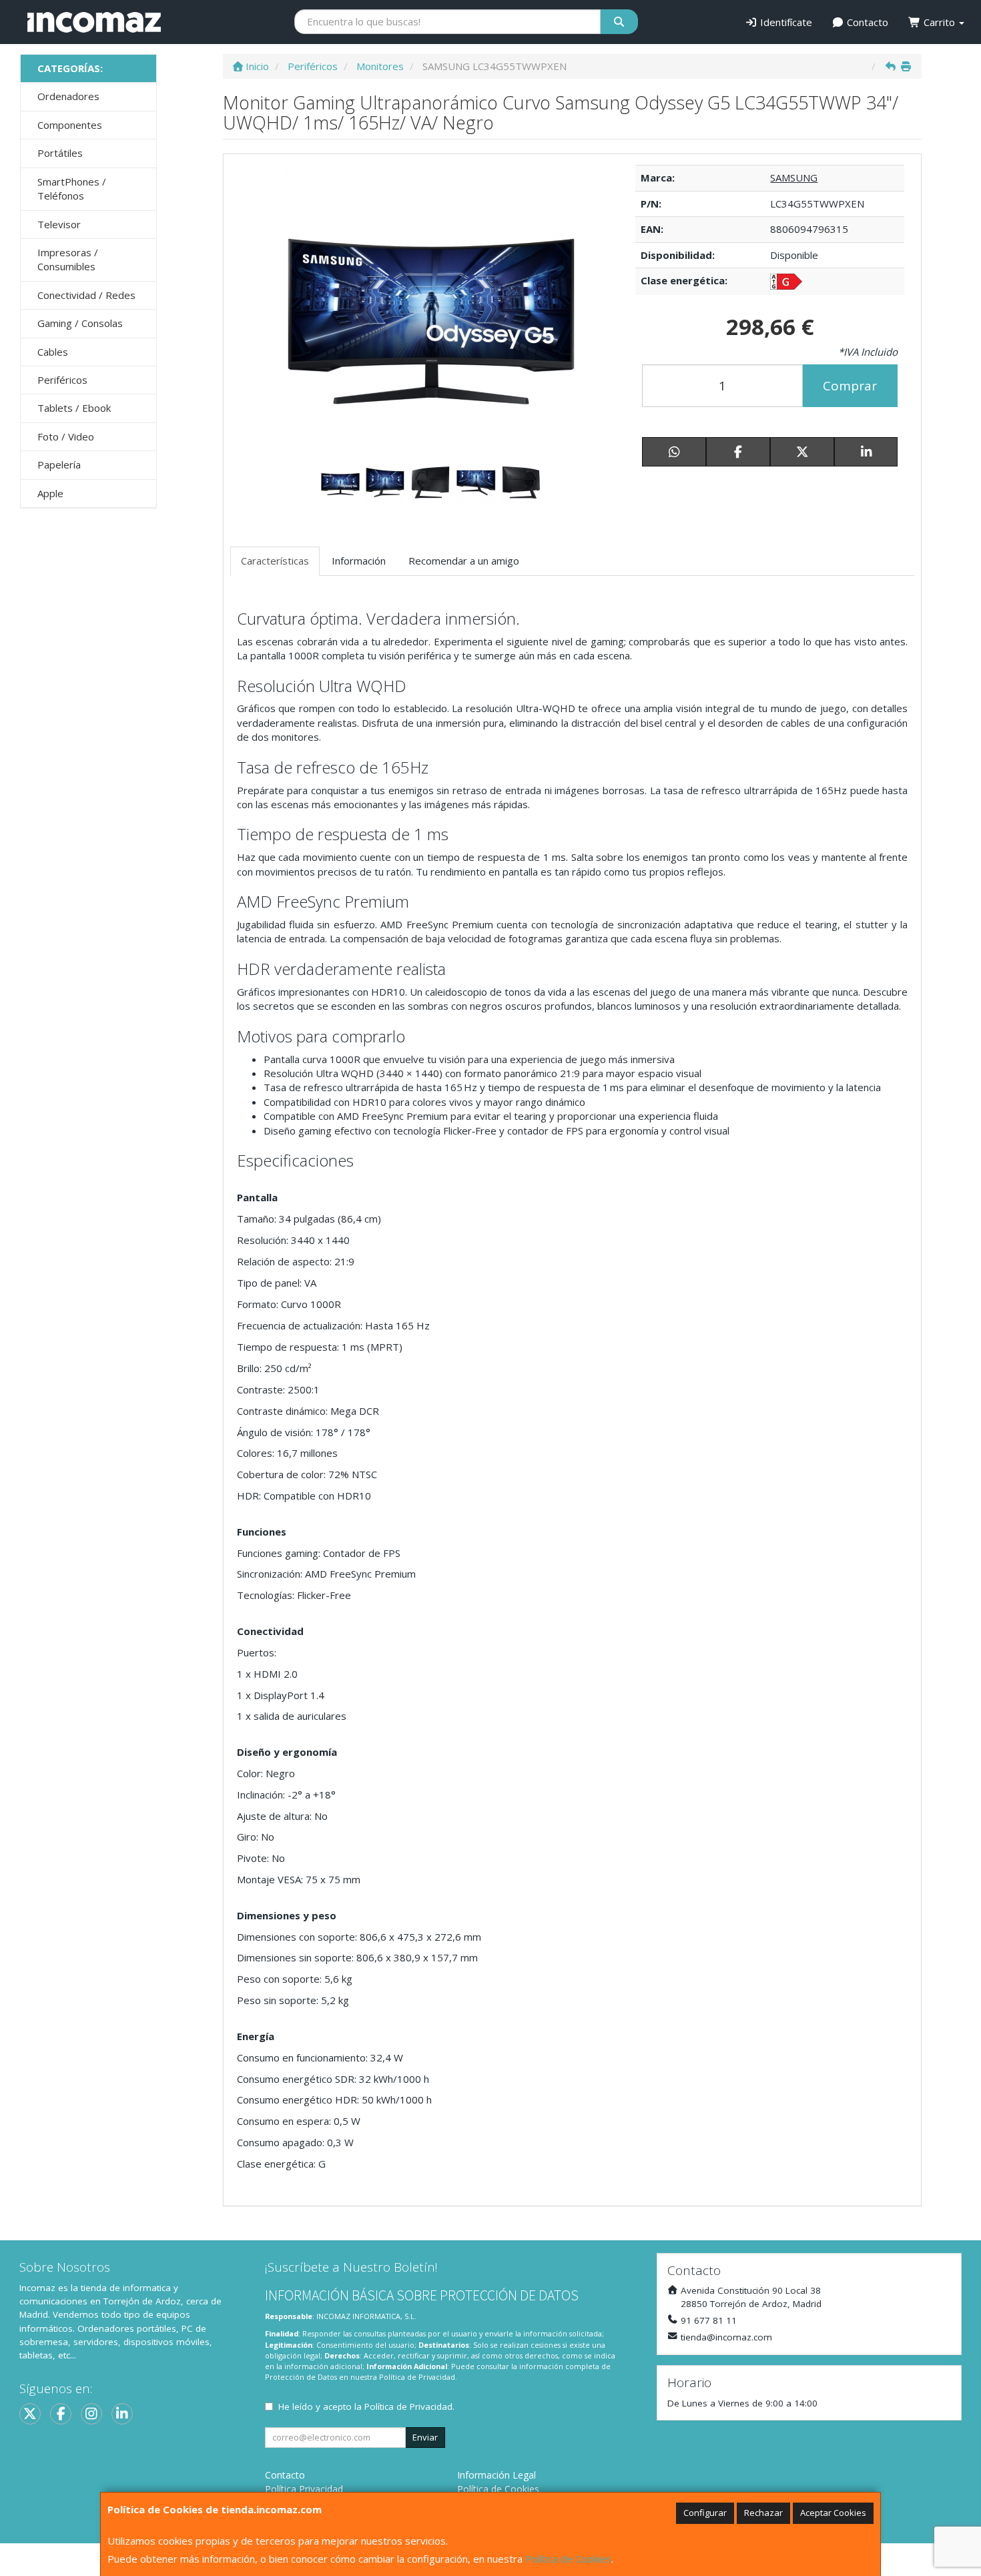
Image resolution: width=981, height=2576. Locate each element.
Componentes (70, 125)
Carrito (939, 22)
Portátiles (60, 153)
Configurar (705, 2513)
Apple (50, 493)
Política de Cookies (568, 2559)
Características (275, 561)
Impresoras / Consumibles (68, 259)
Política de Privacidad (417, 2377)
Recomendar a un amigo (464, 561)
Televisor (59, 224)
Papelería (59, 464)
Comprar (850, 386)
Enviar (425, 2437)
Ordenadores (68, 96)
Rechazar (763, 2513)
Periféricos (62, 380)
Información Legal (497, 2475)
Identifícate (785, 22)
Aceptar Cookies (833, 2513)
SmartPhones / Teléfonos (72, 189)
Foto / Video (66, 436)
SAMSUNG (794, 178)
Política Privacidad (304, 2489)
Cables (53, 352)
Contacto (866, 22)
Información (359, 561)
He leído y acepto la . (366, 2406)
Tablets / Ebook (74, 408)
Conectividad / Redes (86, 295)
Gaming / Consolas (80, 323)
